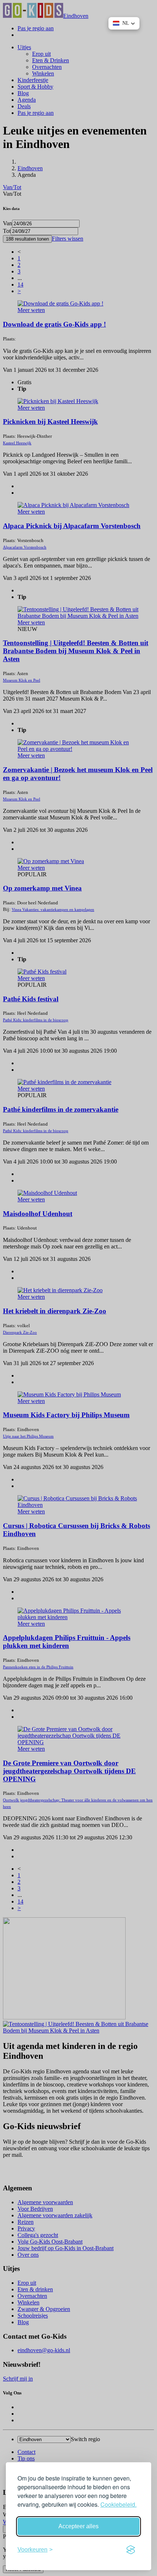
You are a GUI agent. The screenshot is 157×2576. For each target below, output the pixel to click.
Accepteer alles (78, 2526)
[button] (124, 23)
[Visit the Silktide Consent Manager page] (131, 2550)
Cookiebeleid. (118, 2504)
